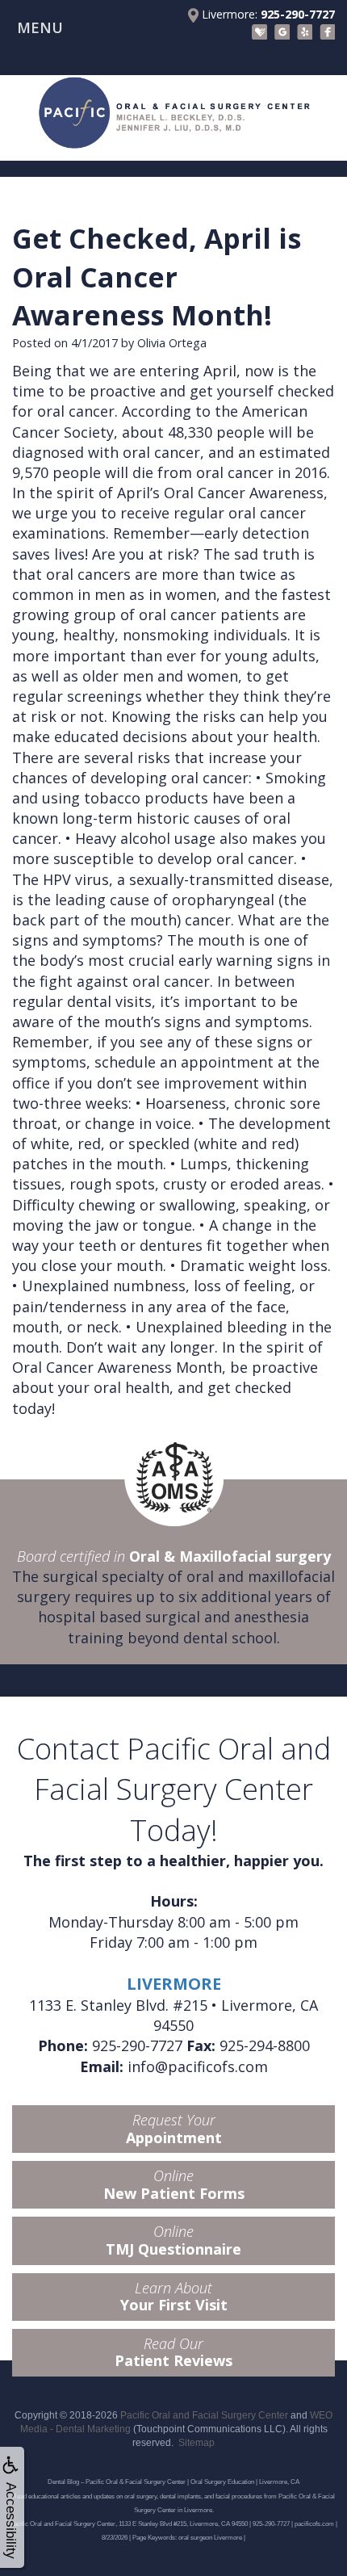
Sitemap (196, 2443)
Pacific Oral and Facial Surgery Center (204, 2415)
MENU (40, 27)
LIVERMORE (174, 1984)
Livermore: (267, 14)
